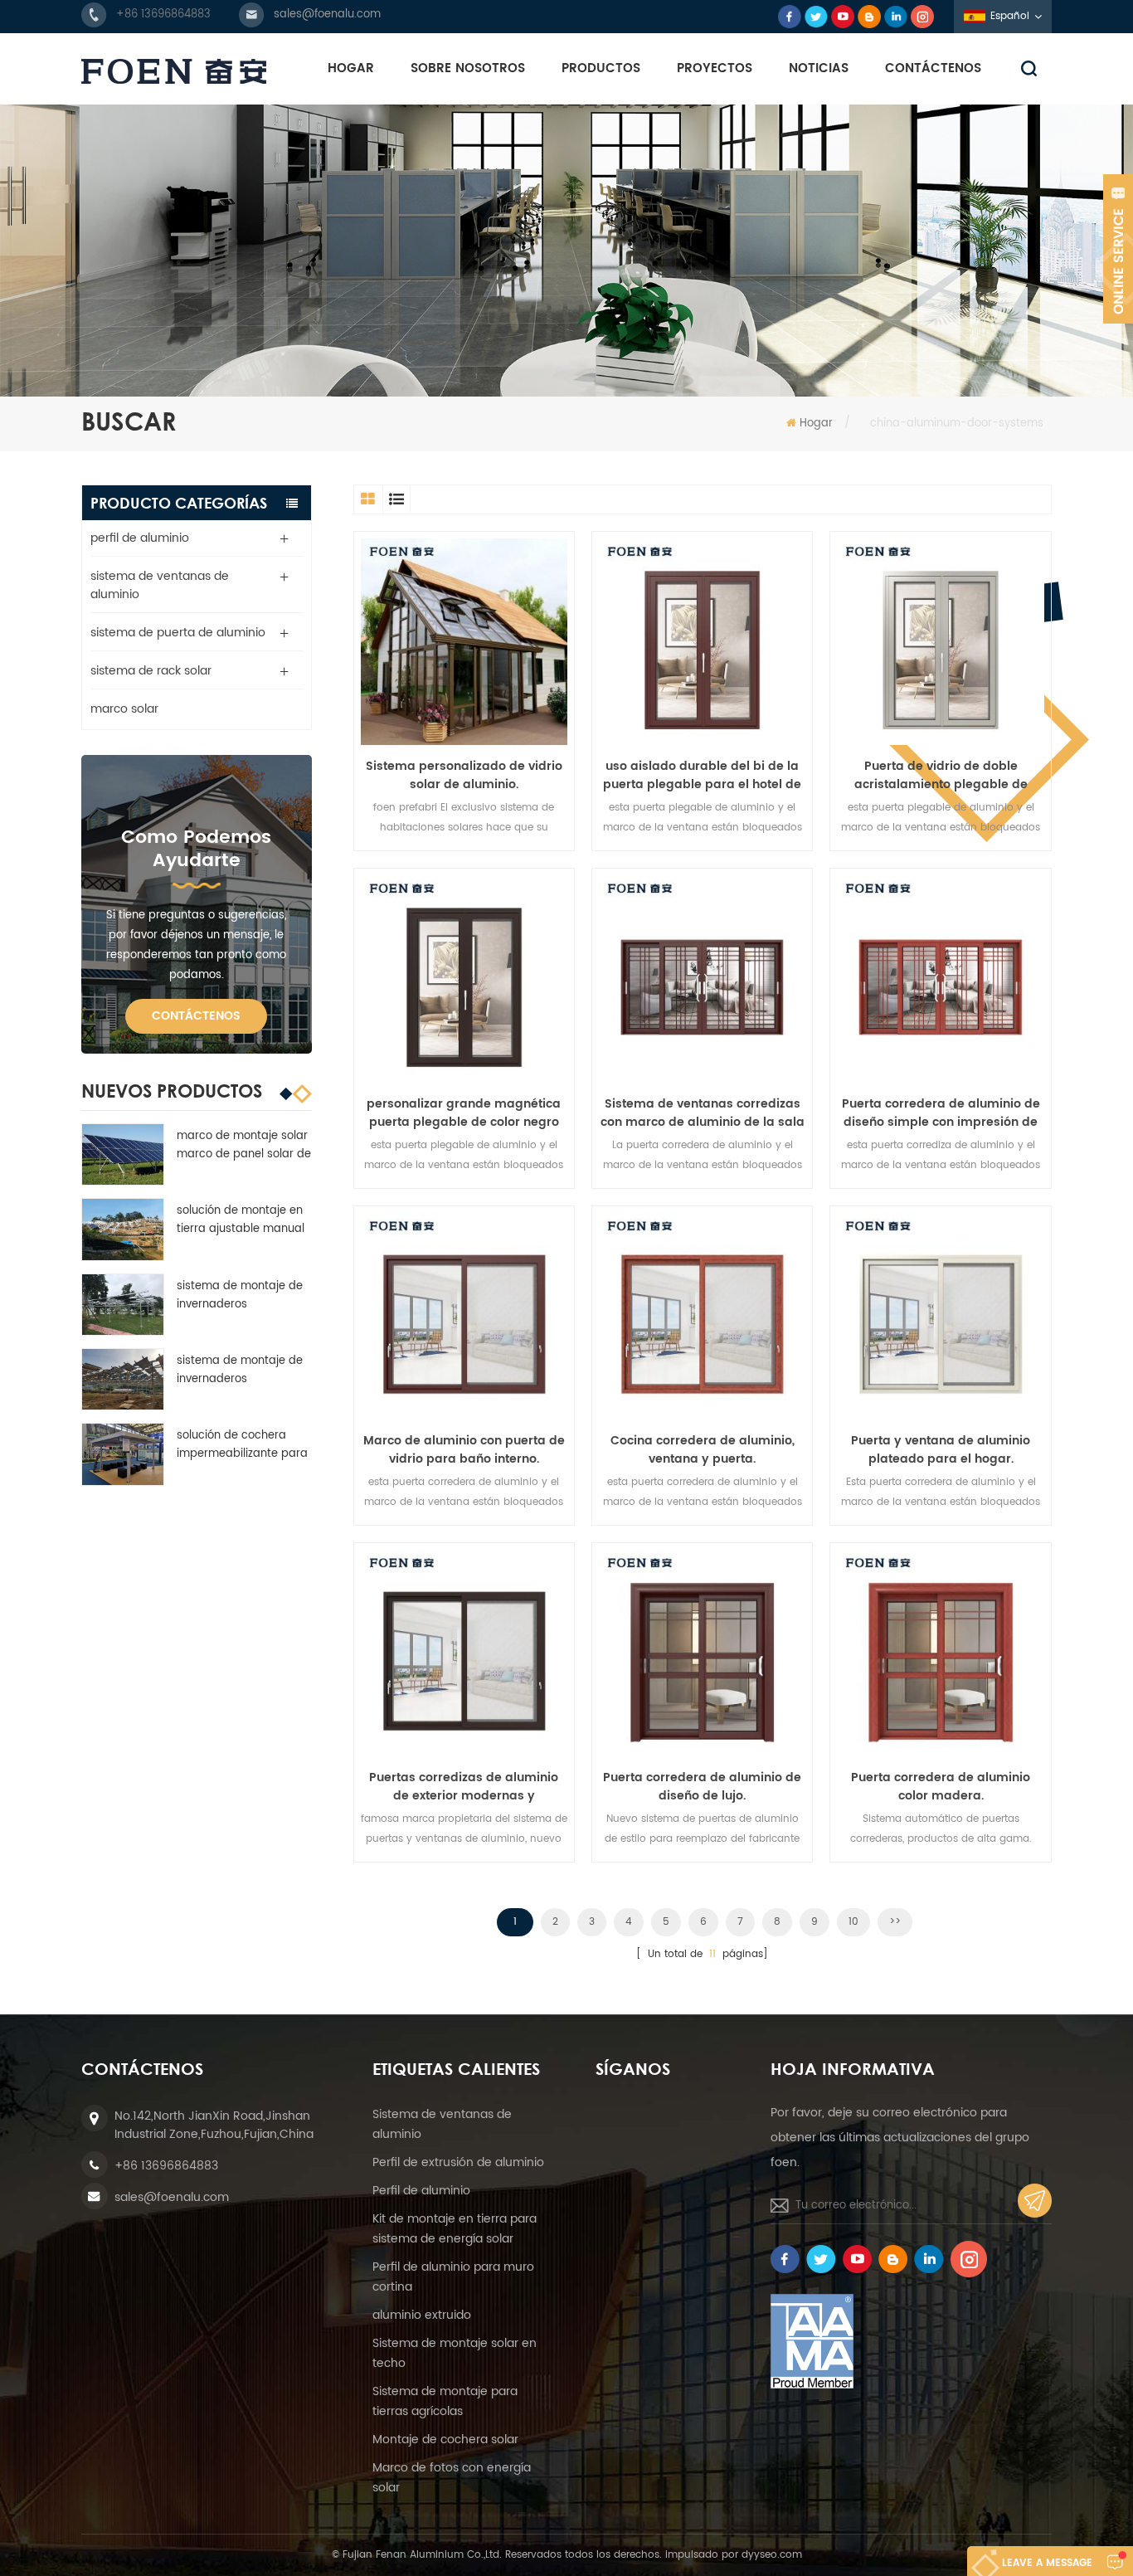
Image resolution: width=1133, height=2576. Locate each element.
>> (895, 1922)
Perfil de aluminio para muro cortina (453, 2277)
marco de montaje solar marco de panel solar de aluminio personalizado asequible (244, 1146)
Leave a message (1047, 2563)
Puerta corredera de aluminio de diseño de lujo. (702, 1787)
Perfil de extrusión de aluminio (458, 2162)
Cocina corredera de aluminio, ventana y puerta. (703, 1450)
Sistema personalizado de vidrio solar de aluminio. (464, 776)
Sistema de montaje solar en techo (455, 2353)
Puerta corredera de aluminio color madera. (941, 1787)
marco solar (124, 709)
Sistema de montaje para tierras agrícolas (445, 2401)
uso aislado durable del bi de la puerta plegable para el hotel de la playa (702, 776)
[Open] (1118, 249)
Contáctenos (933, 68)
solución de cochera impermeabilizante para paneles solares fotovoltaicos (242, 1445)
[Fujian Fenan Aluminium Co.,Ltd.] (174, 71)
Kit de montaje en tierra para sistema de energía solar (455, 2229)
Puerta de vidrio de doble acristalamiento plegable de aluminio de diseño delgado (941, 776)
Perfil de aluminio (421, 2191)
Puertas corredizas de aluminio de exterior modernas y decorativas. (464, 1787)
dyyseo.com (772, 2555)
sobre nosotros (468, 68)
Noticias (819, 68)
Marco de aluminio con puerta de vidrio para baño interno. (464, 1450)
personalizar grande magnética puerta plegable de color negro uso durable (464, 1113)
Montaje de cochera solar (445, 2440)
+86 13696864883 (163, 15)
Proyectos (715, 68)
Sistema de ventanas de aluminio (442, 2124)
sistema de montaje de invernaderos (240, 1295)
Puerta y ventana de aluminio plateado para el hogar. (941, 1450)
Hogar (351, 68)
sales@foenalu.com (327, 15)
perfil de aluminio (140, 538)
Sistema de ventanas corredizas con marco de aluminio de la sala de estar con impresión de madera (703, 1113)
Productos (601, 68)
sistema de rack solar (151, 671)
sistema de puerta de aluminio (178, 633)
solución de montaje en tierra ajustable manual (241, 1220)
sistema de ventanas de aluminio (160, 585)
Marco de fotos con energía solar (452, 2478)
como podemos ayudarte (196, 849)
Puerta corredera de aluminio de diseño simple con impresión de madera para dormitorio (941, 1113)
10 (853, 1922)
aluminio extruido (422, 2315)
